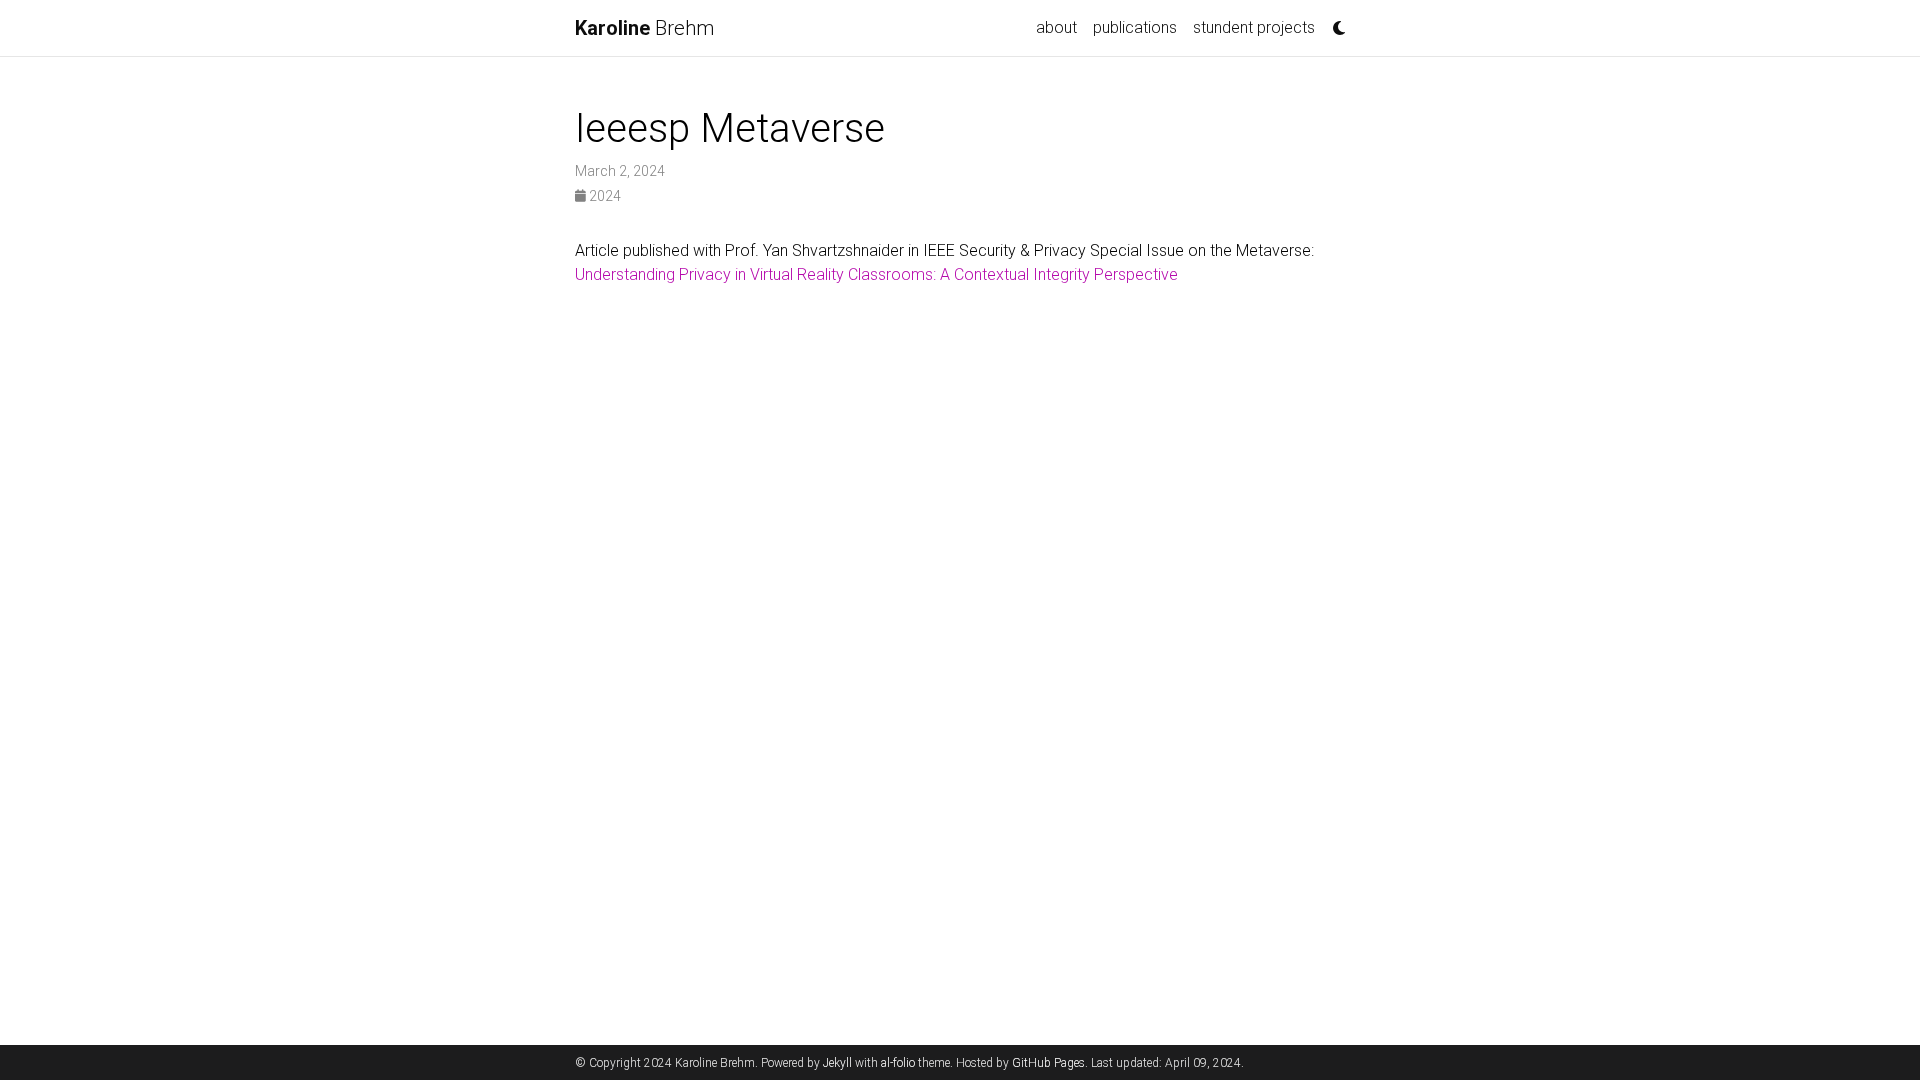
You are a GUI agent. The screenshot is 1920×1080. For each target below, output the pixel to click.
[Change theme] (1334, 22)
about (1056, 27)
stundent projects (1254, 27)
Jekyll (837, 1063)
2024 (603, 196)
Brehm (644, 28)
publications (1135, 27)
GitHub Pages (1048, 1063)
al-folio (898, 1063)
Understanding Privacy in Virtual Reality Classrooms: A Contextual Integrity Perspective (876, 274)
